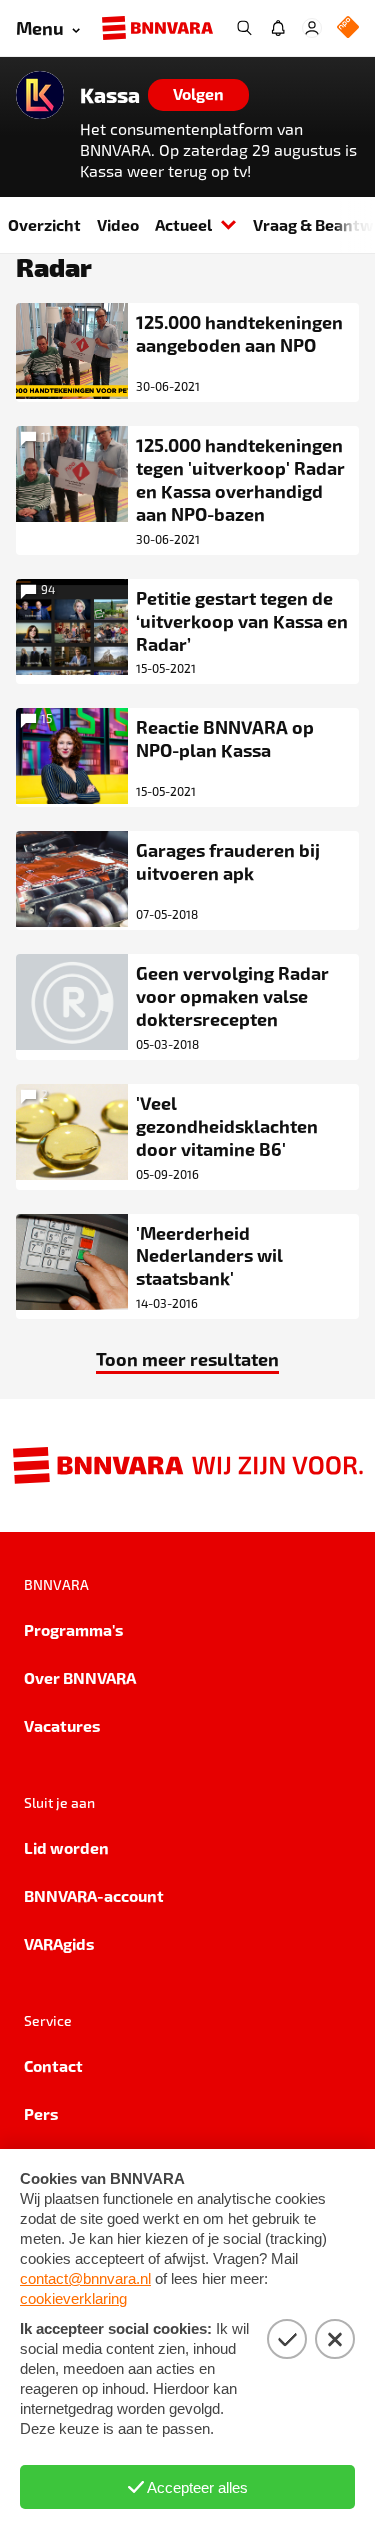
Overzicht (44, 224)
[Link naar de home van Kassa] (40, 95)
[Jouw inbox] (278, 28)
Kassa (110, 95)
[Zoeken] (244, 28)
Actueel (183, 224)
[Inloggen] (312, 28)
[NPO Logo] (348, 28)
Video (118, 224)
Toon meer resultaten (187, 1358)
